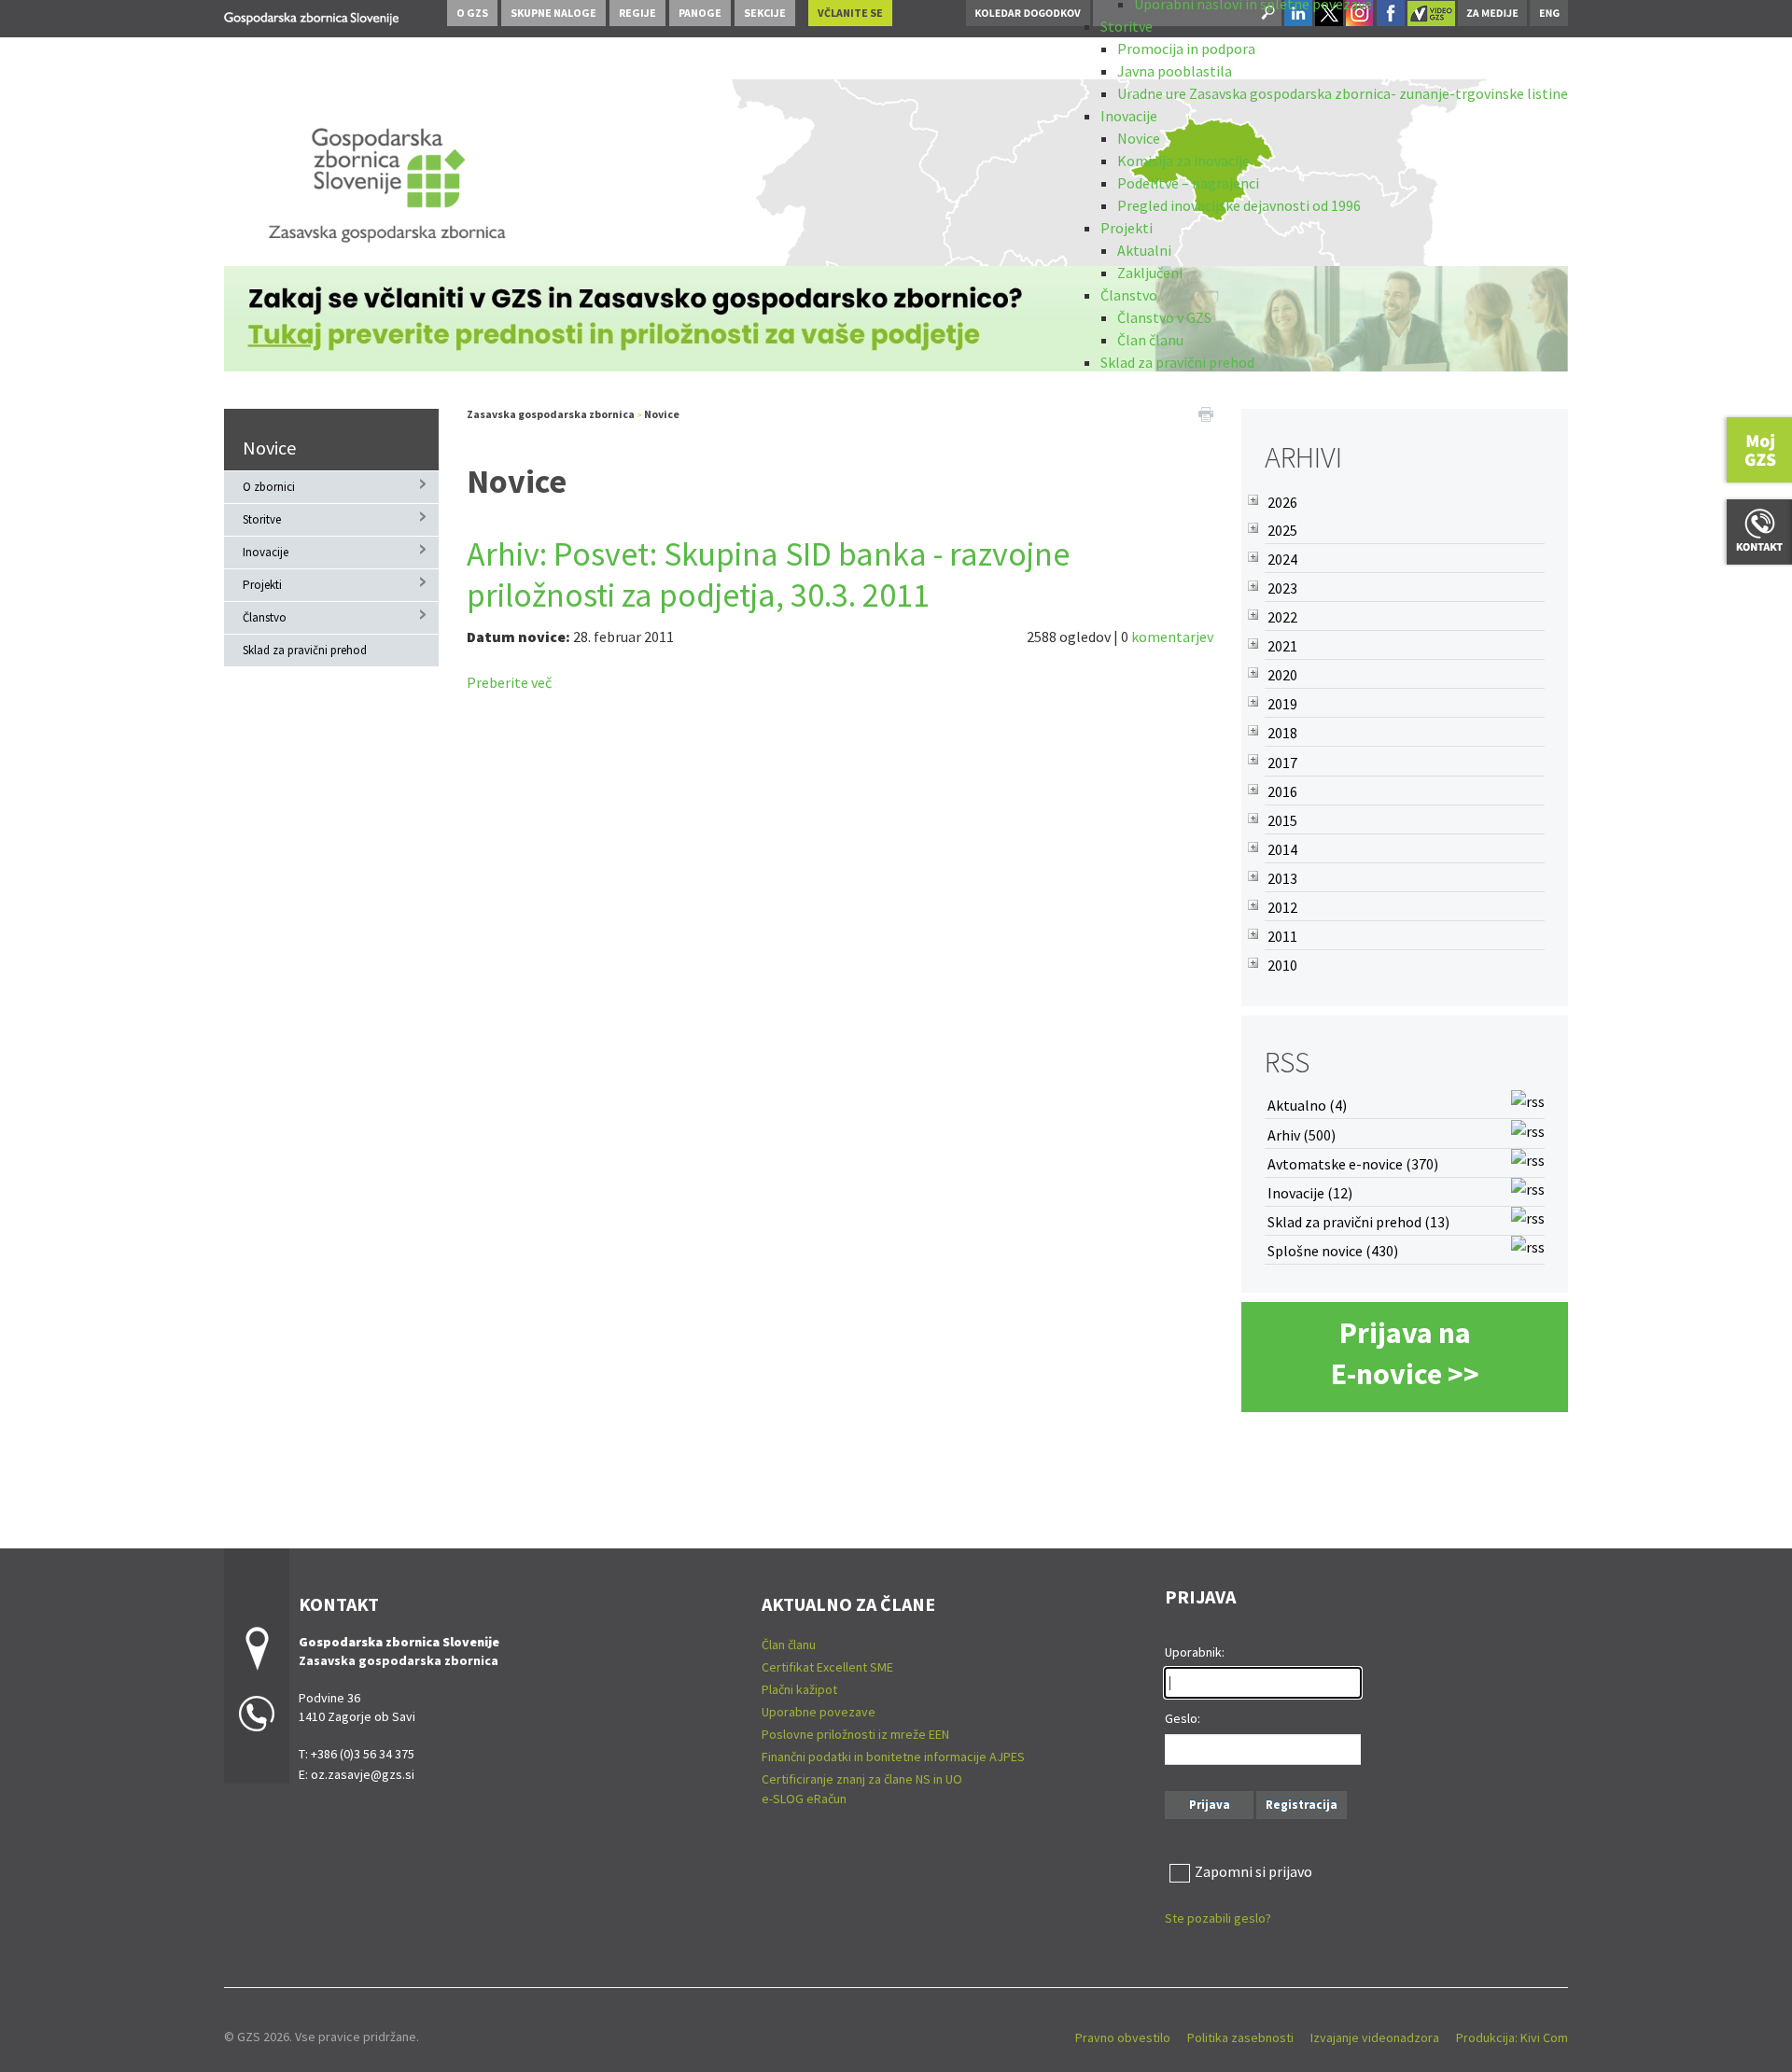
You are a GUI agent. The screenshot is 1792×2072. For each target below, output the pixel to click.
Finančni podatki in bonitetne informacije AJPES (893, 1757)
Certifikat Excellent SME (827, 1667)
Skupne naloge (553, 13)
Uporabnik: (1195, 1652)
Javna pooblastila (1175, 71)
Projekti (1127, 228)
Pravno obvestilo (1123, 2037)
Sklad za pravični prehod (1177, 362)
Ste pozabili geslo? (1218, 1918)
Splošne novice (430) (1333, 1251)
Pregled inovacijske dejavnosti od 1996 (1239, 205)
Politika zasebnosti (1240, 2037)
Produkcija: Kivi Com (1512, 2037)
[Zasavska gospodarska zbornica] (311, 15)
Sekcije (765, 13)
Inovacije (1129, 116)
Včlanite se (850, 13)
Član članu (1150, 340)
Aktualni (1144, 250)
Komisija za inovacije (1183, 161)
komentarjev (1172, 637)
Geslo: (1183, 1718)
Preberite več (509, 682)
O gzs (472, 13)
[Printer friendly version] (1206, 413)
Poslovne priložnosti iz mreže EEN (855, 1734)
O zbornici (269, 487)
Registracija (1302, 1805)
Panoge (700, 13)
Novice (1139, 138)
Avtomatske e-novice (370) (1353, 1164)
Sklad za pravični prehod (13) (1358, 1222)
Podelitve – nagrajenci (1188, 183)
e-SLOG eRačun (804, 1799)
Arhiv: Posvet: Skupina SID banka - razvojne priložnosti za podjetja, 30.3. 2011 (768, 574)
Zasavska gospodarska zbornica (551, 414)
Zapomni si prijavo (1253, 1871)
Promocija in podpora (1186, 49)
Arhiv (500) (1302, 1135)
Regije (637, 13)
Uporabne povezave (819, 1712)
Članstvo (1129, 295)
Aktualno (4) (1307, 1105)
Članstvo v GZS (1164, 317)
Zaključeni (1150, 273)
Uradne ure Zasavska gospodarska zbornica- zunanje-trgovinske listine (1343, 93)
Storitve (1127, 26)
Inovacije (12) (1310, 1193)
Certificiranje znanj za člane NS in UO (862, 1779)
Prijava (1210, 1805)
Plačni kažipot (799, 1689)
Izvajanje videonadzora (1375, 2037)
